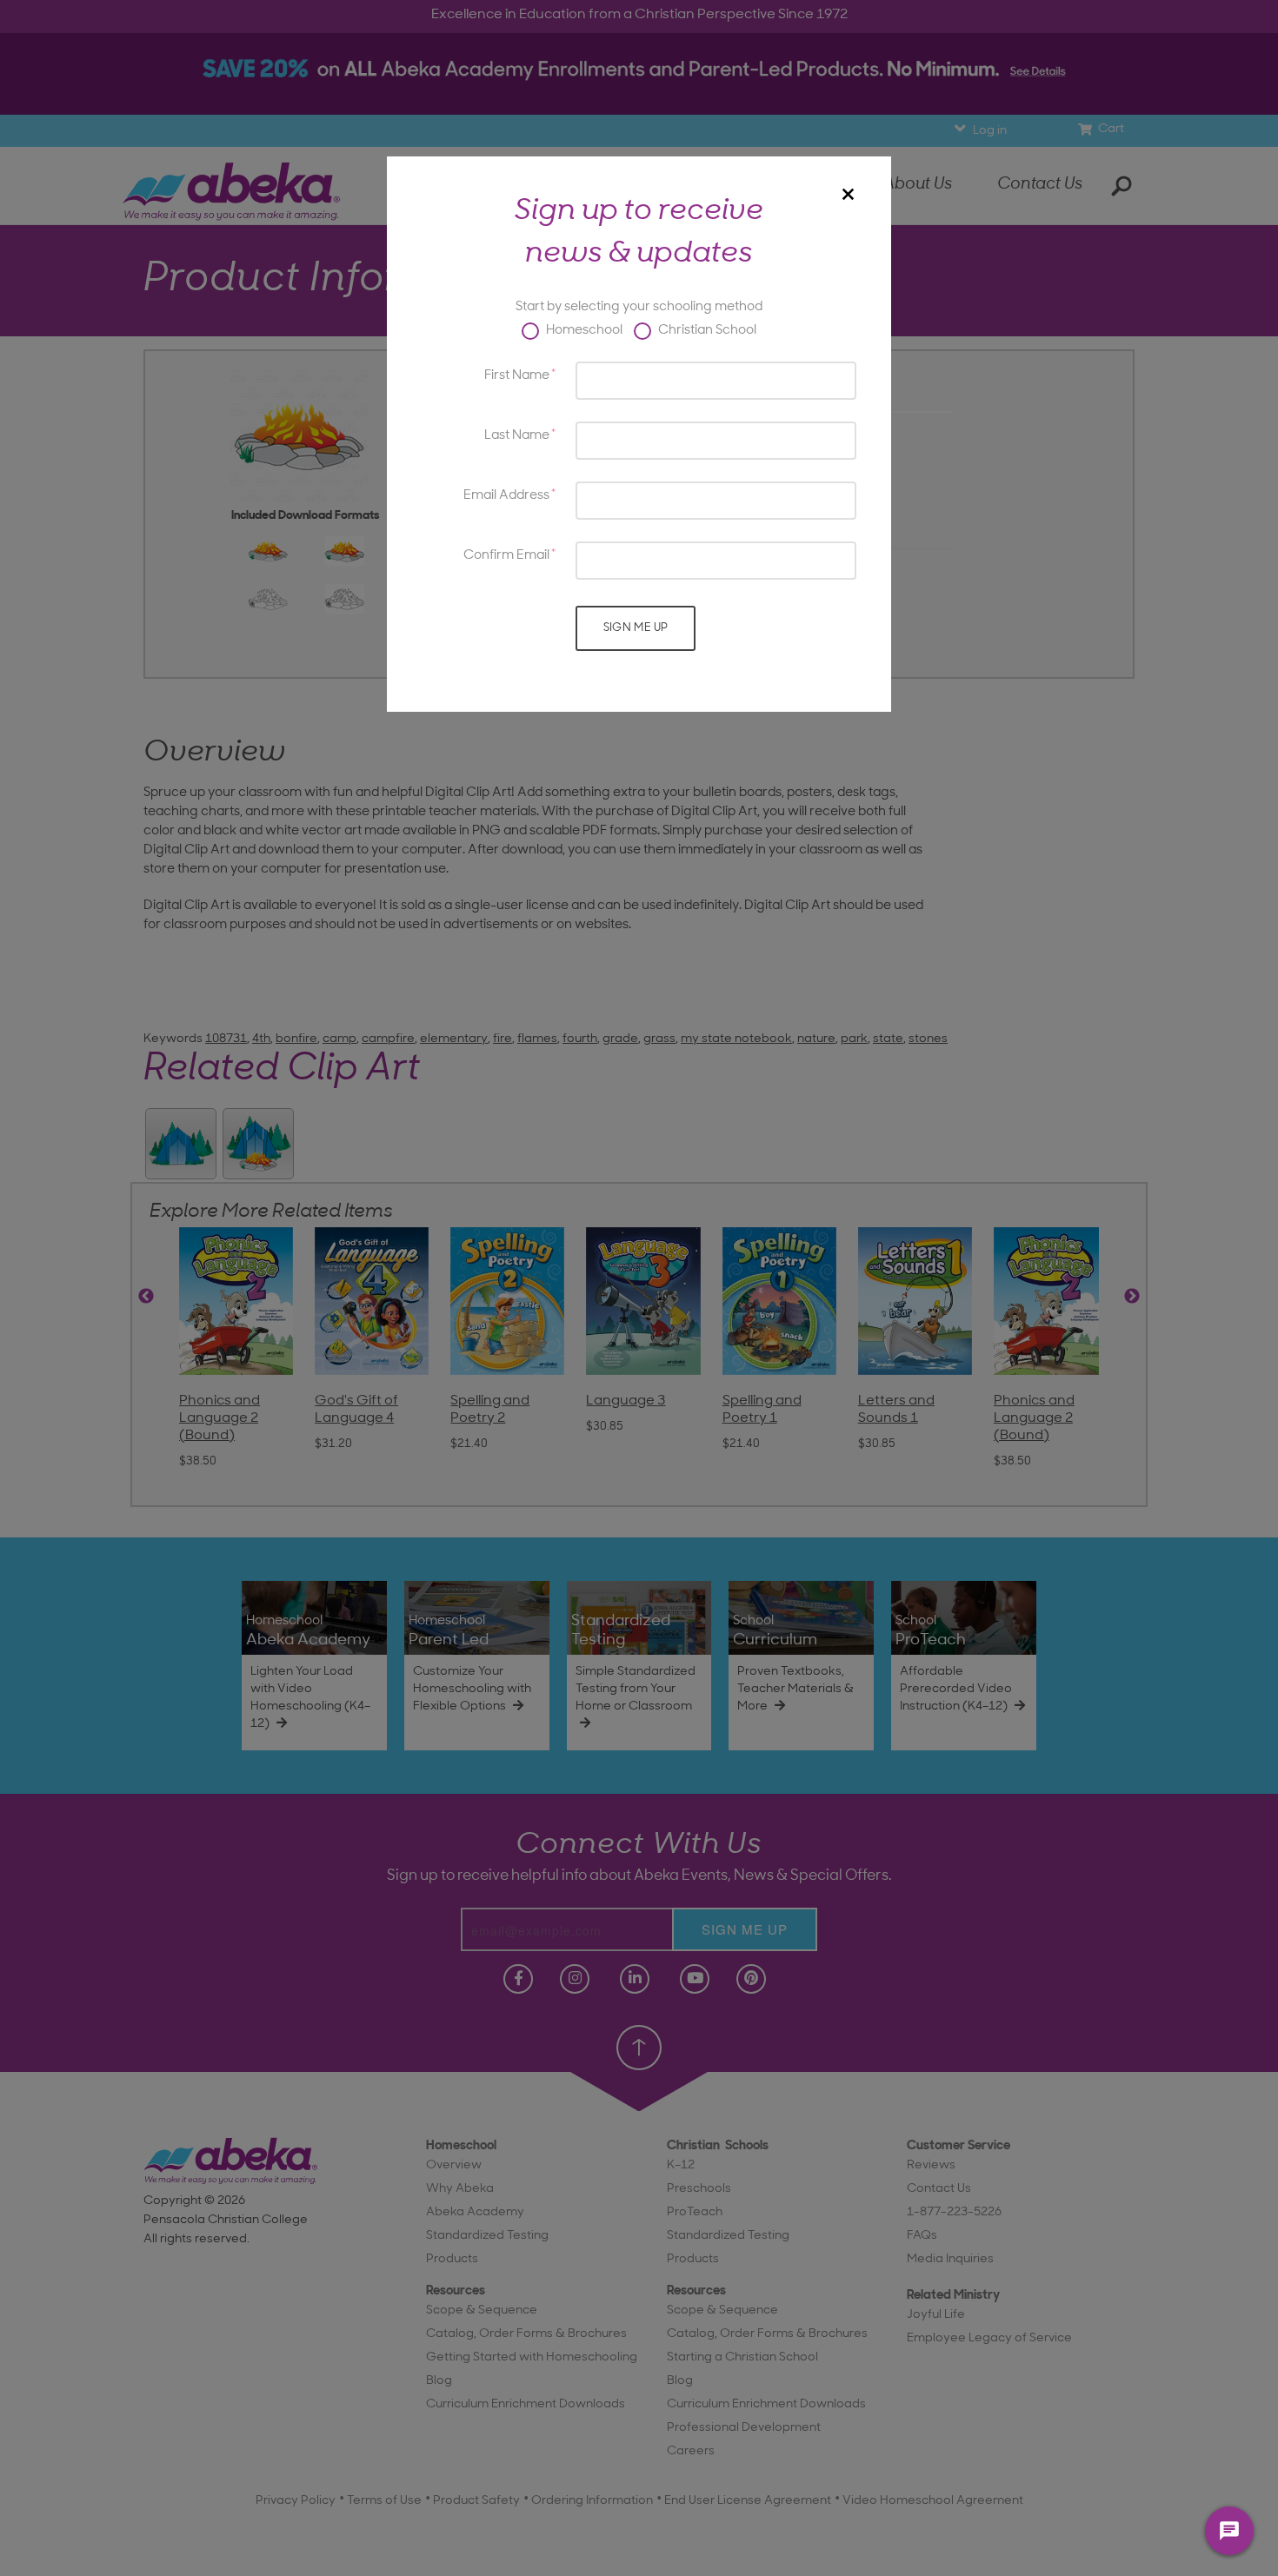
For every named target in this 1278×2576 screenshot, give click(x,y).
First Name (517, 376)
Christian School (706, 331)
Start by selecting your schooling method (639, 307)
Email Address (506, 496)
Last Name (517, 436)
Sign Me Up (636, 628)
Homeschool (583, 331)
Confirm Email (506, 556)
